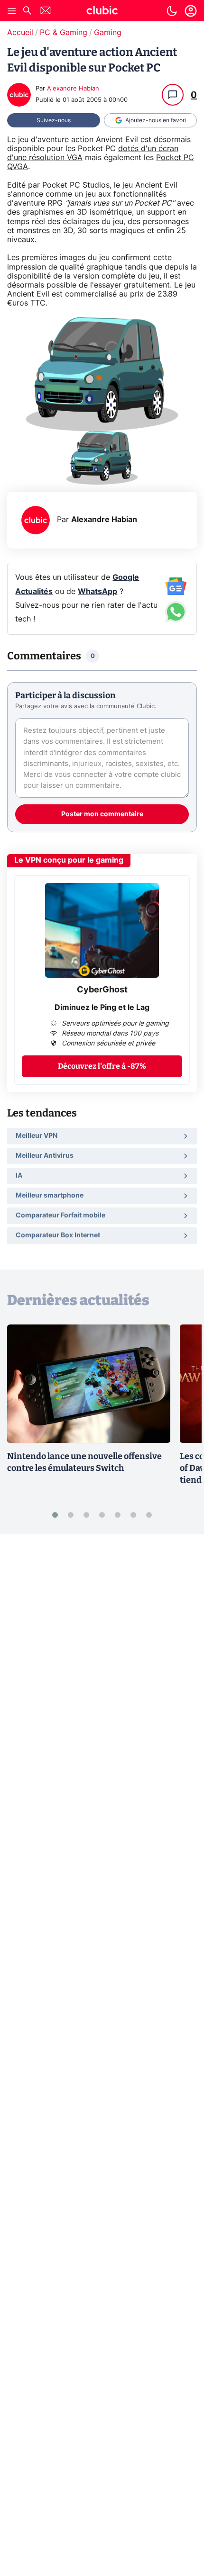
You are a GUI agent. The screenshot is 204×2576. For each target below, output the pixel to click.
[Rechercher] (27, 12)
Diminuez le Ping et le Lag (102, 1008)
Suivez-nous (54, 120)
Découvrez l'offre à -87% (102, 1066)
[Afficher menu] (12, 11)
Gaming (108, 33)
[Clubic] (102, 12)
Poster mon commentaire (102, 814)
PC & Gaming (64, 33)
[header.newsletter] (46, 12)
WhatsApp (97, 592)
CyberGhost (102, 990)
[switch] (172, 11)
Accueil (20, 33)
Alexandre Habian (73, 89)
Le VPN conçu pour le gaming (69, 860)
